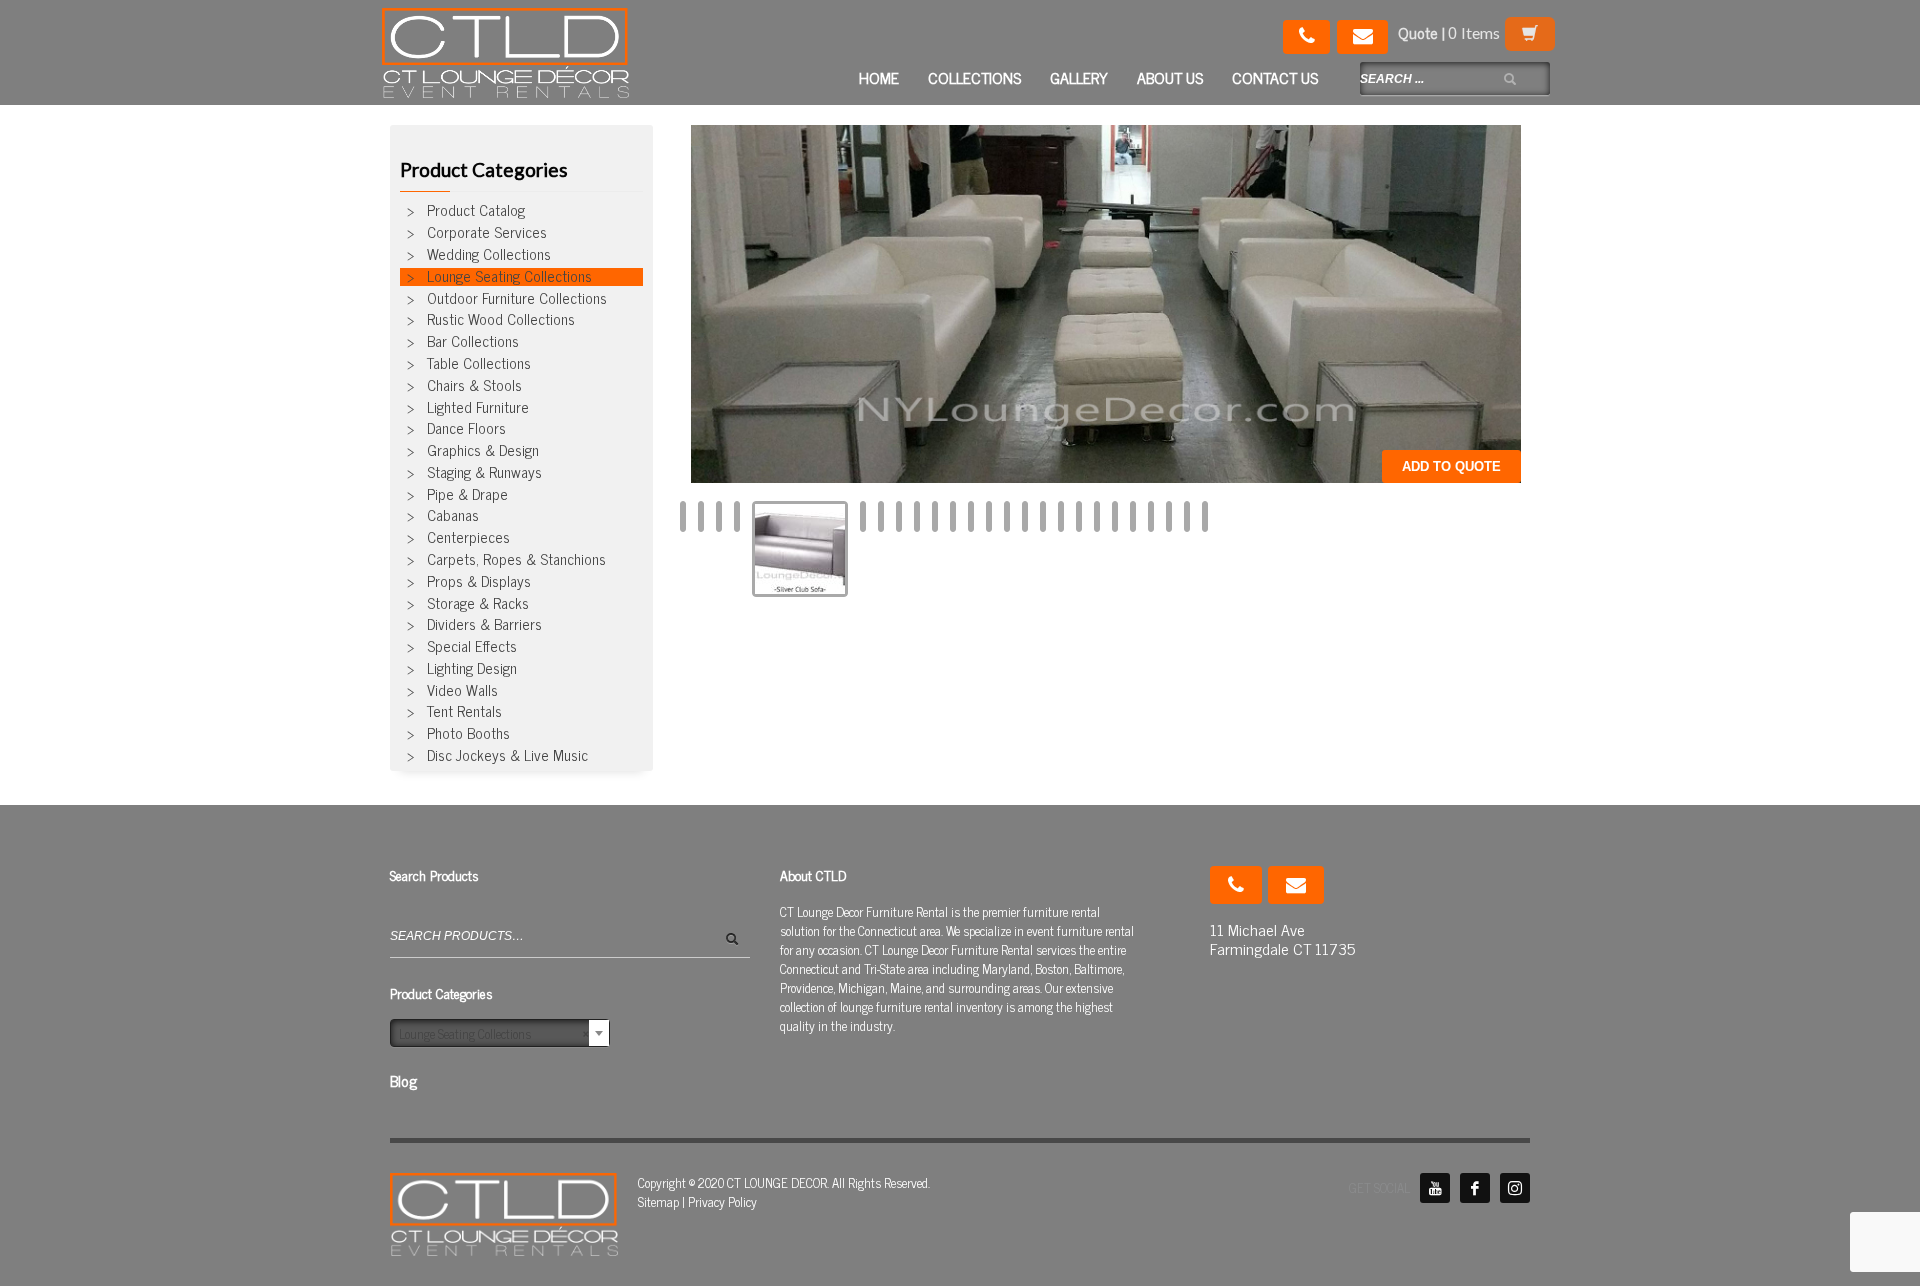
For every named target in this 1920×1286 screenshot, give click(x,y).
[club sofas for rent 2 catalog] (800, 549)
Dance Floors (466, 429)
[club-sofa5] (1205, 517)
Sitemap (658, 1201)
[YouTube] (1435, 1188)
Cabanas (453, 516)
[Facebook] (1475, 1188)
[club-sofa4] (935, 517)
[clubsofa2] (1133, 517)
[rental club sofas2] (1079, 517)
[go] (1510, 79)
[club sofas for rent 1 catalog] (701, 517)
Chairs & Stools (474, 386)
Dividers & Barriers (484, 625)
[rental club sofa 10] (1061, 517)
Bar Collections (473, 342)
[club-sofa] (1187, 517)
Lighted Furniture (478, 408)
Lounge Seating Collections (509, 277)
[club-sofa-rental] (1169, 517)
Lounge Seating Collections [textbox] (494, 1033)
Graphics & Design (483, 451)
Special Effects (472, 647)
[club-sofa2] (1043, 517)
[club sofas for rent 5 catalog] (737, 517)
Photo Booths (468, 734)
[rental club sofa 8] (1115, 517)
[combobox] (500, 1033)
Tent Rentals (464, 712)
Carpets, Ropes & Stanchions (516, 560)
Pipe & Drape (467, 495)
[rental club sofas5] (1106, 301)
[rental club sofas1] (1025, 517)
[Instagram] (1515, 1188)
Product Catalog (476, 211)
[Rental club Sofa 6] (1097, 517)
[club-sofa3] (1007, 517)
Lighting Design (472, 669)
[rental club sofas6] (971, 517)
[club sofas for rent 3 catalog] (881, 517)
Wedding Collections (489, 255)
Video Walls (462, 691)
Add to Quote (1451, 466)
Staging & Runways (484, 473)
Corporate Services (487, 233)
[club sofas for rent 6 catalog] (719, 517)
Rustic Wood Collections (501, 320)
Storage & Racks (478, 604)
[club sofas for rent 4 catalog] (863, 517)
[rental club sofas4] (899, 517)
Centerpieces (468, 538)
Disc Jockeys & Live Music (507, 756)
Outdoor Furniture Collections (517, 299)
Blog (403, 1080)
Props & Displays (479, 582)
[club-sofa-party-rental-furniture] (917, 517)
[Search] (737, 944)
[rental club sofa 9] (989, 517)
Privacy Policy (722, 1201)
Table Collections (479, 364)
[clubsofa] (1151, 517)
